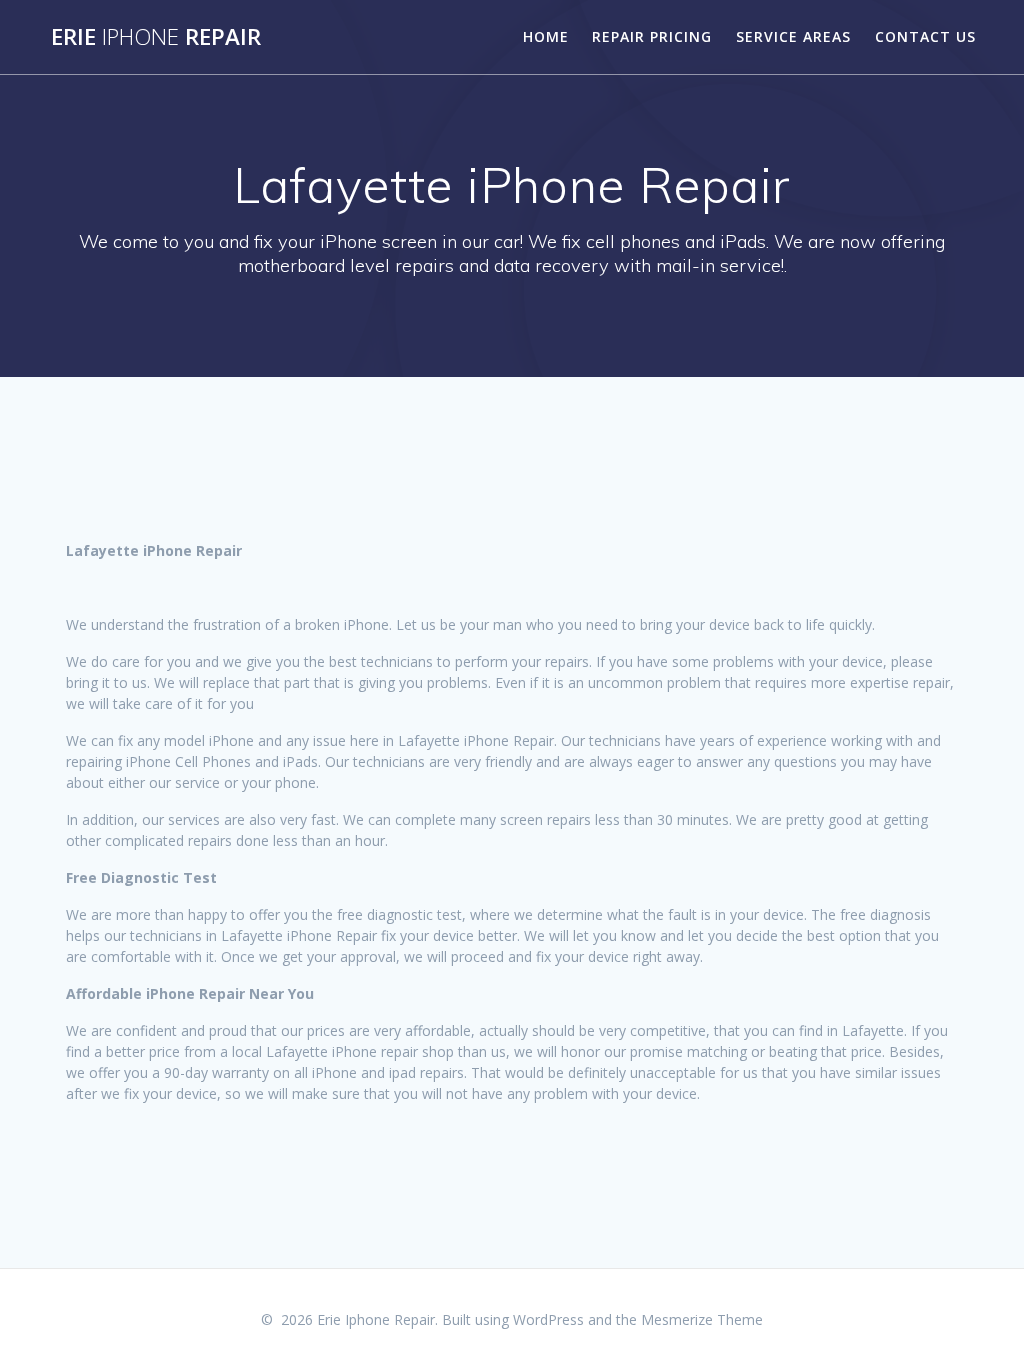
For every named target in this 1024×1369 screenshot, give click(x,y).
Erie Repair (156, 37)
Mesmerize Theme (702, 1319)
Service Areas (793, 36)
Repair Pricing (652, 36)
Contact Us (925, 36)
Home (546, 36)
